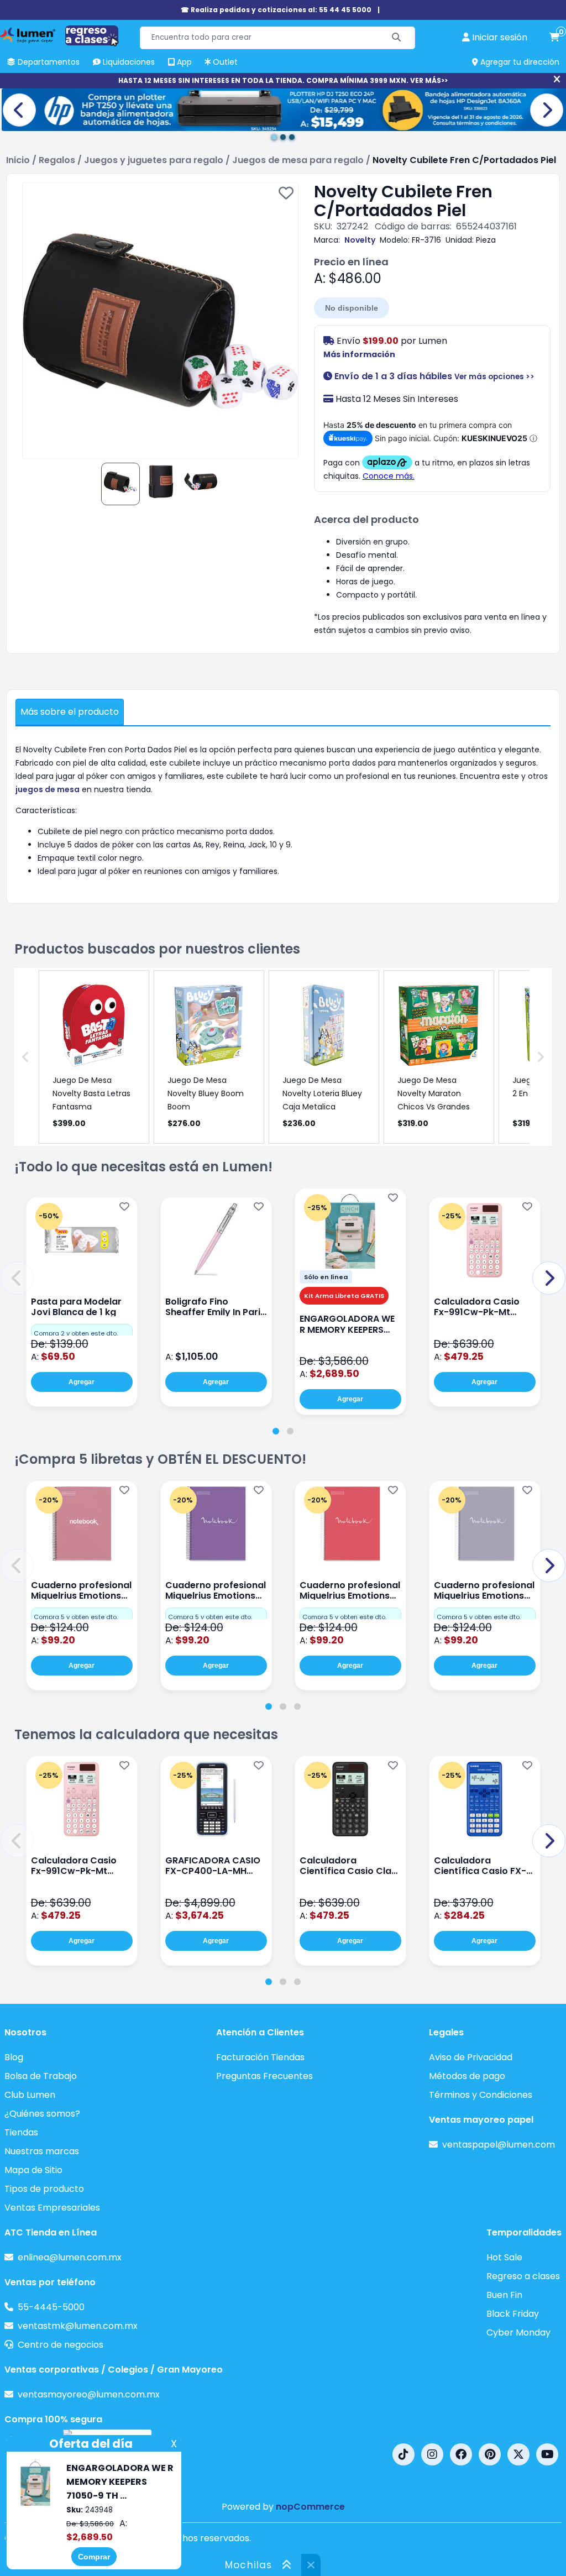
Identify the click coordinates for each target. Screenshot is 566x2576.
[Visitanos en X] (518, 2454)
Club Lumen (30, 2095)
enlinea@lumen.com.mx (70, 2257)
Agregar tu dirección (519, 62)
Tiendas (21, 2132)
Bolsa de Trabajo (41, 2076)
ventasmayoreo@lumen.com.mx (89, 2394)
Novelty (360, 240)
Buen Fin (504, 2295)
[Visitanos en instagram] (432, 2454)
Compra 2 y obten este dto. (76, 1333)
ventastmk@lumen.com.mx (78, 2326)
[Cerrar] (557, 80)
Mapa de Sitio (33, 2170)
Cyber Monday (518, 2332)
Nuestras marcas (42, 2151)
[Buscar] (397, 38)
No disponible (352, 308)
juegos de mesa (48, 789)
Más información (359, 354)
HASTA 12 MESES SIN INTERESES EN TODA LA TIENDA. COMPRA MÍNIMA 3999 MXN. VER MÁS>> (283, 80)
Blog (14, 2057)
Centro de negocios (61, 2345)
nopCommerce (310, 2507)
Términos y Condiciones (481, 2095)
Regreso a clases (523, 2276)
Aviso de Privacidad (471, 2057)
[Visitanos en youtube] (547, 2454)
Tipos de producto (44, 2189)
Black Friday (513, 2314)
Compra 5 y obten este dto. (76, 1617)
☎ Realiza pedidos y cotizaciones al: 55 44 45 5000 (276, 10)
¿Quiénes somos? (42, 2114)
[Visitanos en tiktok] (403, 2454)
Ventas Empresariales (52, 2208)
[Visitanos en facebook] (461, 2454)
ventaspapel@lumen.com (499, 2145)
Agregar (82, 1382)
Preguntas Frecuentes (264, 2076)
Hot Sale (504, 2257)
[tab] (276, 1431)
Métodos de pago (467, 2076)
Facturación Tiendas (260, 2057)
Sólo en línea (326, 1277)
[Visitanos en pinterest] (490, 2454)
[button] (17, 1278)
